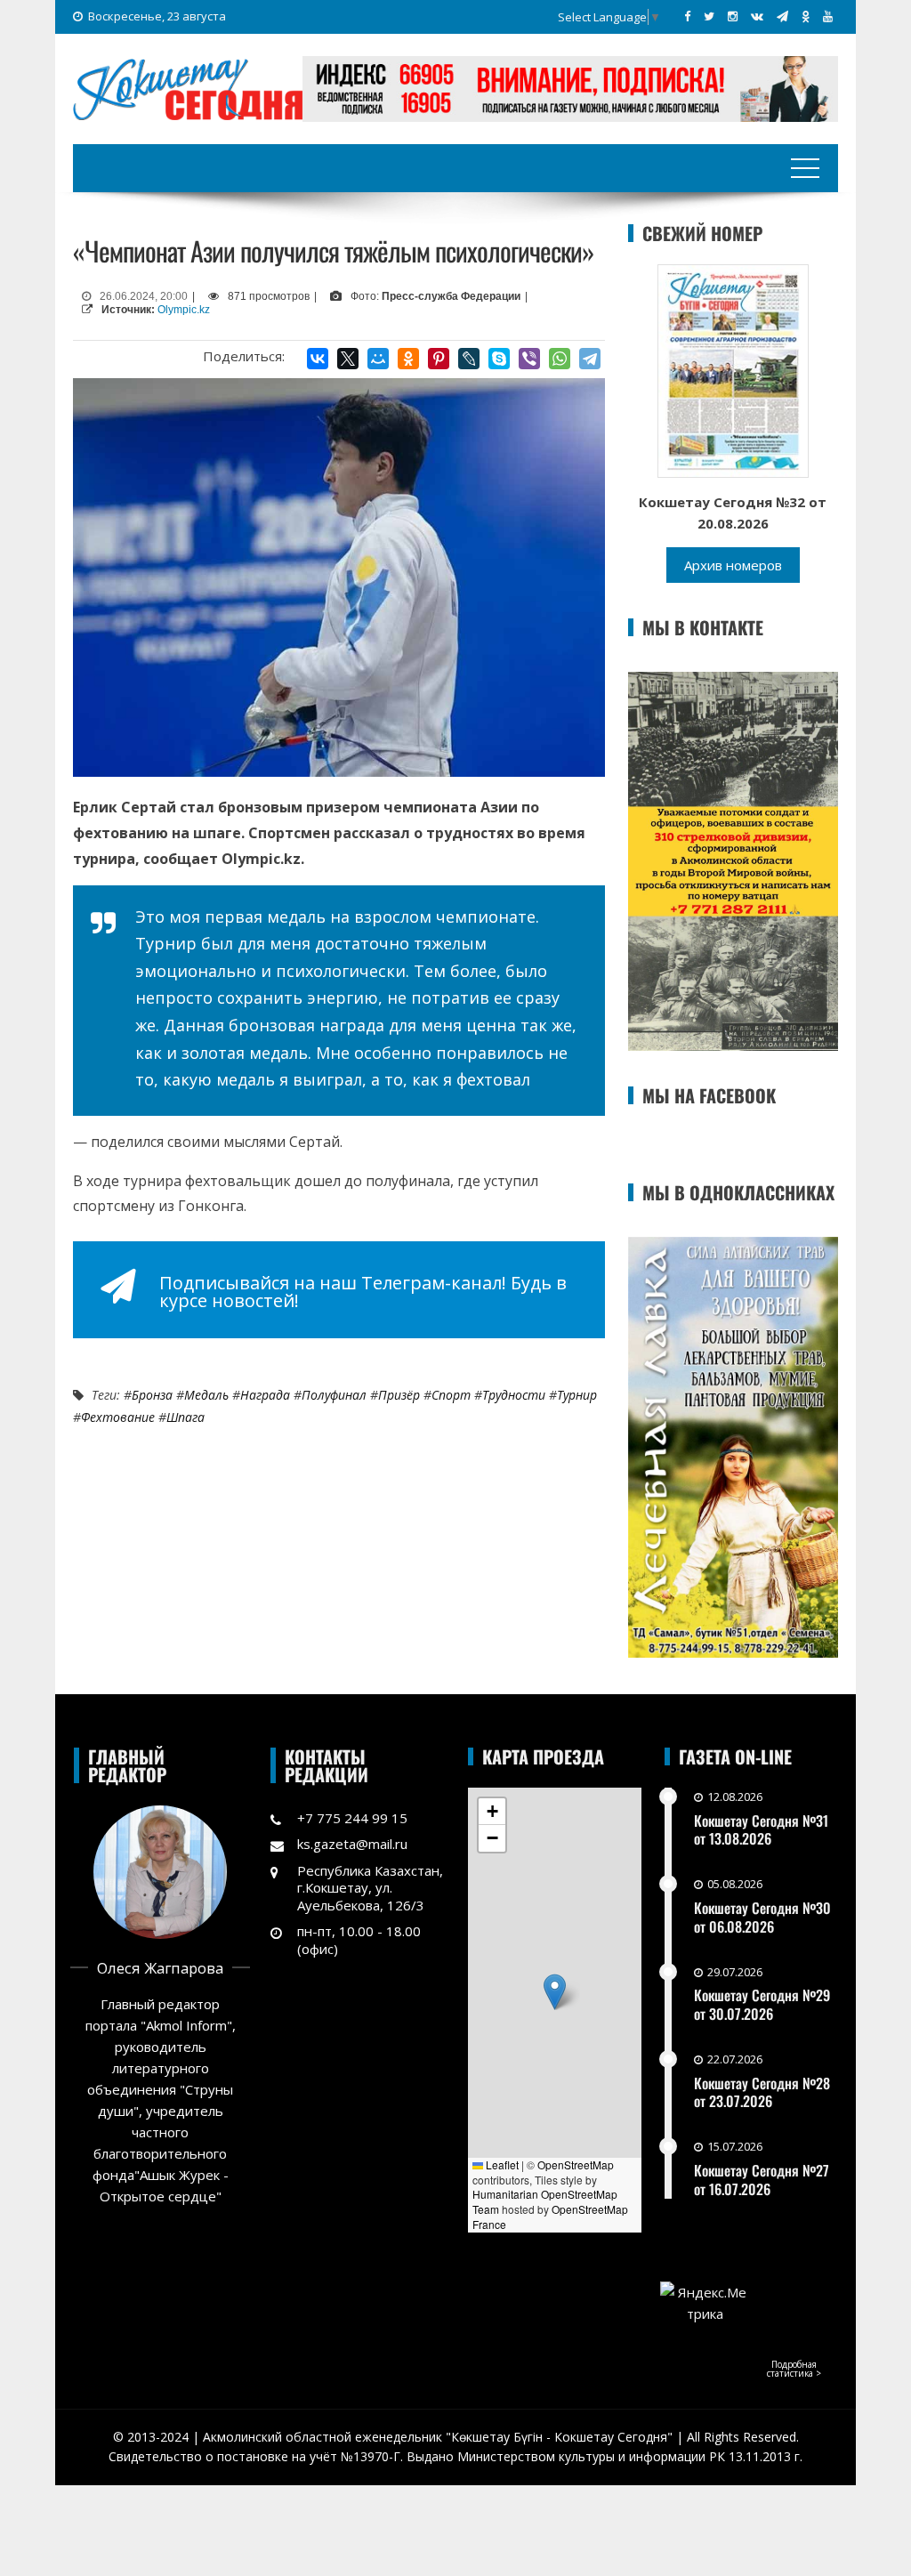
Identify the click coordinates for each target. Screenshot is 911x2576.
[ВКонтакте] (318, 359)
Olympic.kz (184, 310)
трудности (514, 1395)
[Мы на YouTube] (828, 16)
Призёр (399, 1395)
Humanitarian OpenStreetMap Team (545, 2201)
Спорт (451, 1395)
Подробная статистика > (794, 2369)
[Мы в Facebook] (687, 16)
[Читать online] (733, 369)
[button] (555, 1992)
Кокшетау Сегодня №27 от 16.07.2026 (762, 2180)
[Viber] (529, 359)
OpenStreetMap (576, 2164)
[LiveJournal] (469, 359)
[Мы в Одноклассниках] (806, 16)
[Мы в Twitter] (709, 16)
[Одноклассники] (408, 359)
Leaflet (501, 2164)
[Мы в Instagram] (733, 16)
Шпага (185, 1417)
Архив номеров (733, 565)
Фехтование (118, 1417)
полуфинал (334, 1395)
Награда (265, 1395)
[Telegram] (590, 359)
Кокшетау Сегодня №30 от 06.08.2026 (762, 1917)
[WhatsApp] (560, 359)
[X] (348, 359)
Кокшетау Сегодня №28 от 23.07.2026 (762, 2092)
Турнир (577, 1395)
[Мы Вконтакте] (757, 16)
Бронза (152, 1395)
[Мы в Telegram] (782, 16)
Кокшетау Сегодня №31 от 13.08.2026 (761, 1830)
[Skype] (499, 359)
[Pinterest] (439, 359)
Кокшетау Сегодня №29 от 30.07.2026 (762, 2004)
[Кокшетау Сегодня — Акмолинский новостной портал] (188, 87)
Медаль (206, 1395)
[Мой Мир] (378, 359)
